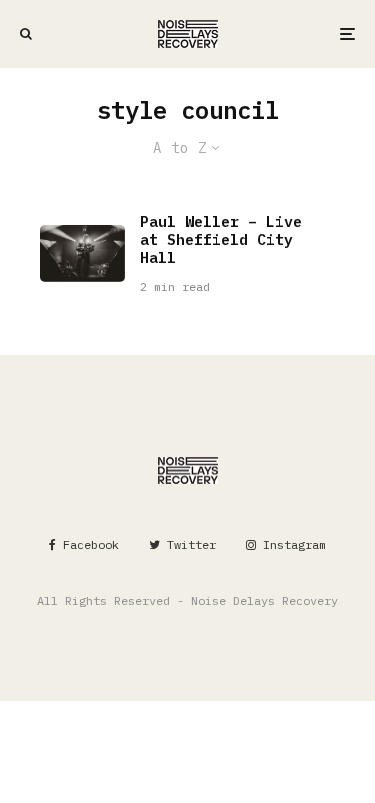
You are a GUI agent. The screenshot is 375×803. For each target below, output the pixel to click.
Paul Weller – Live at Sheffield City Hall (221, 240)
